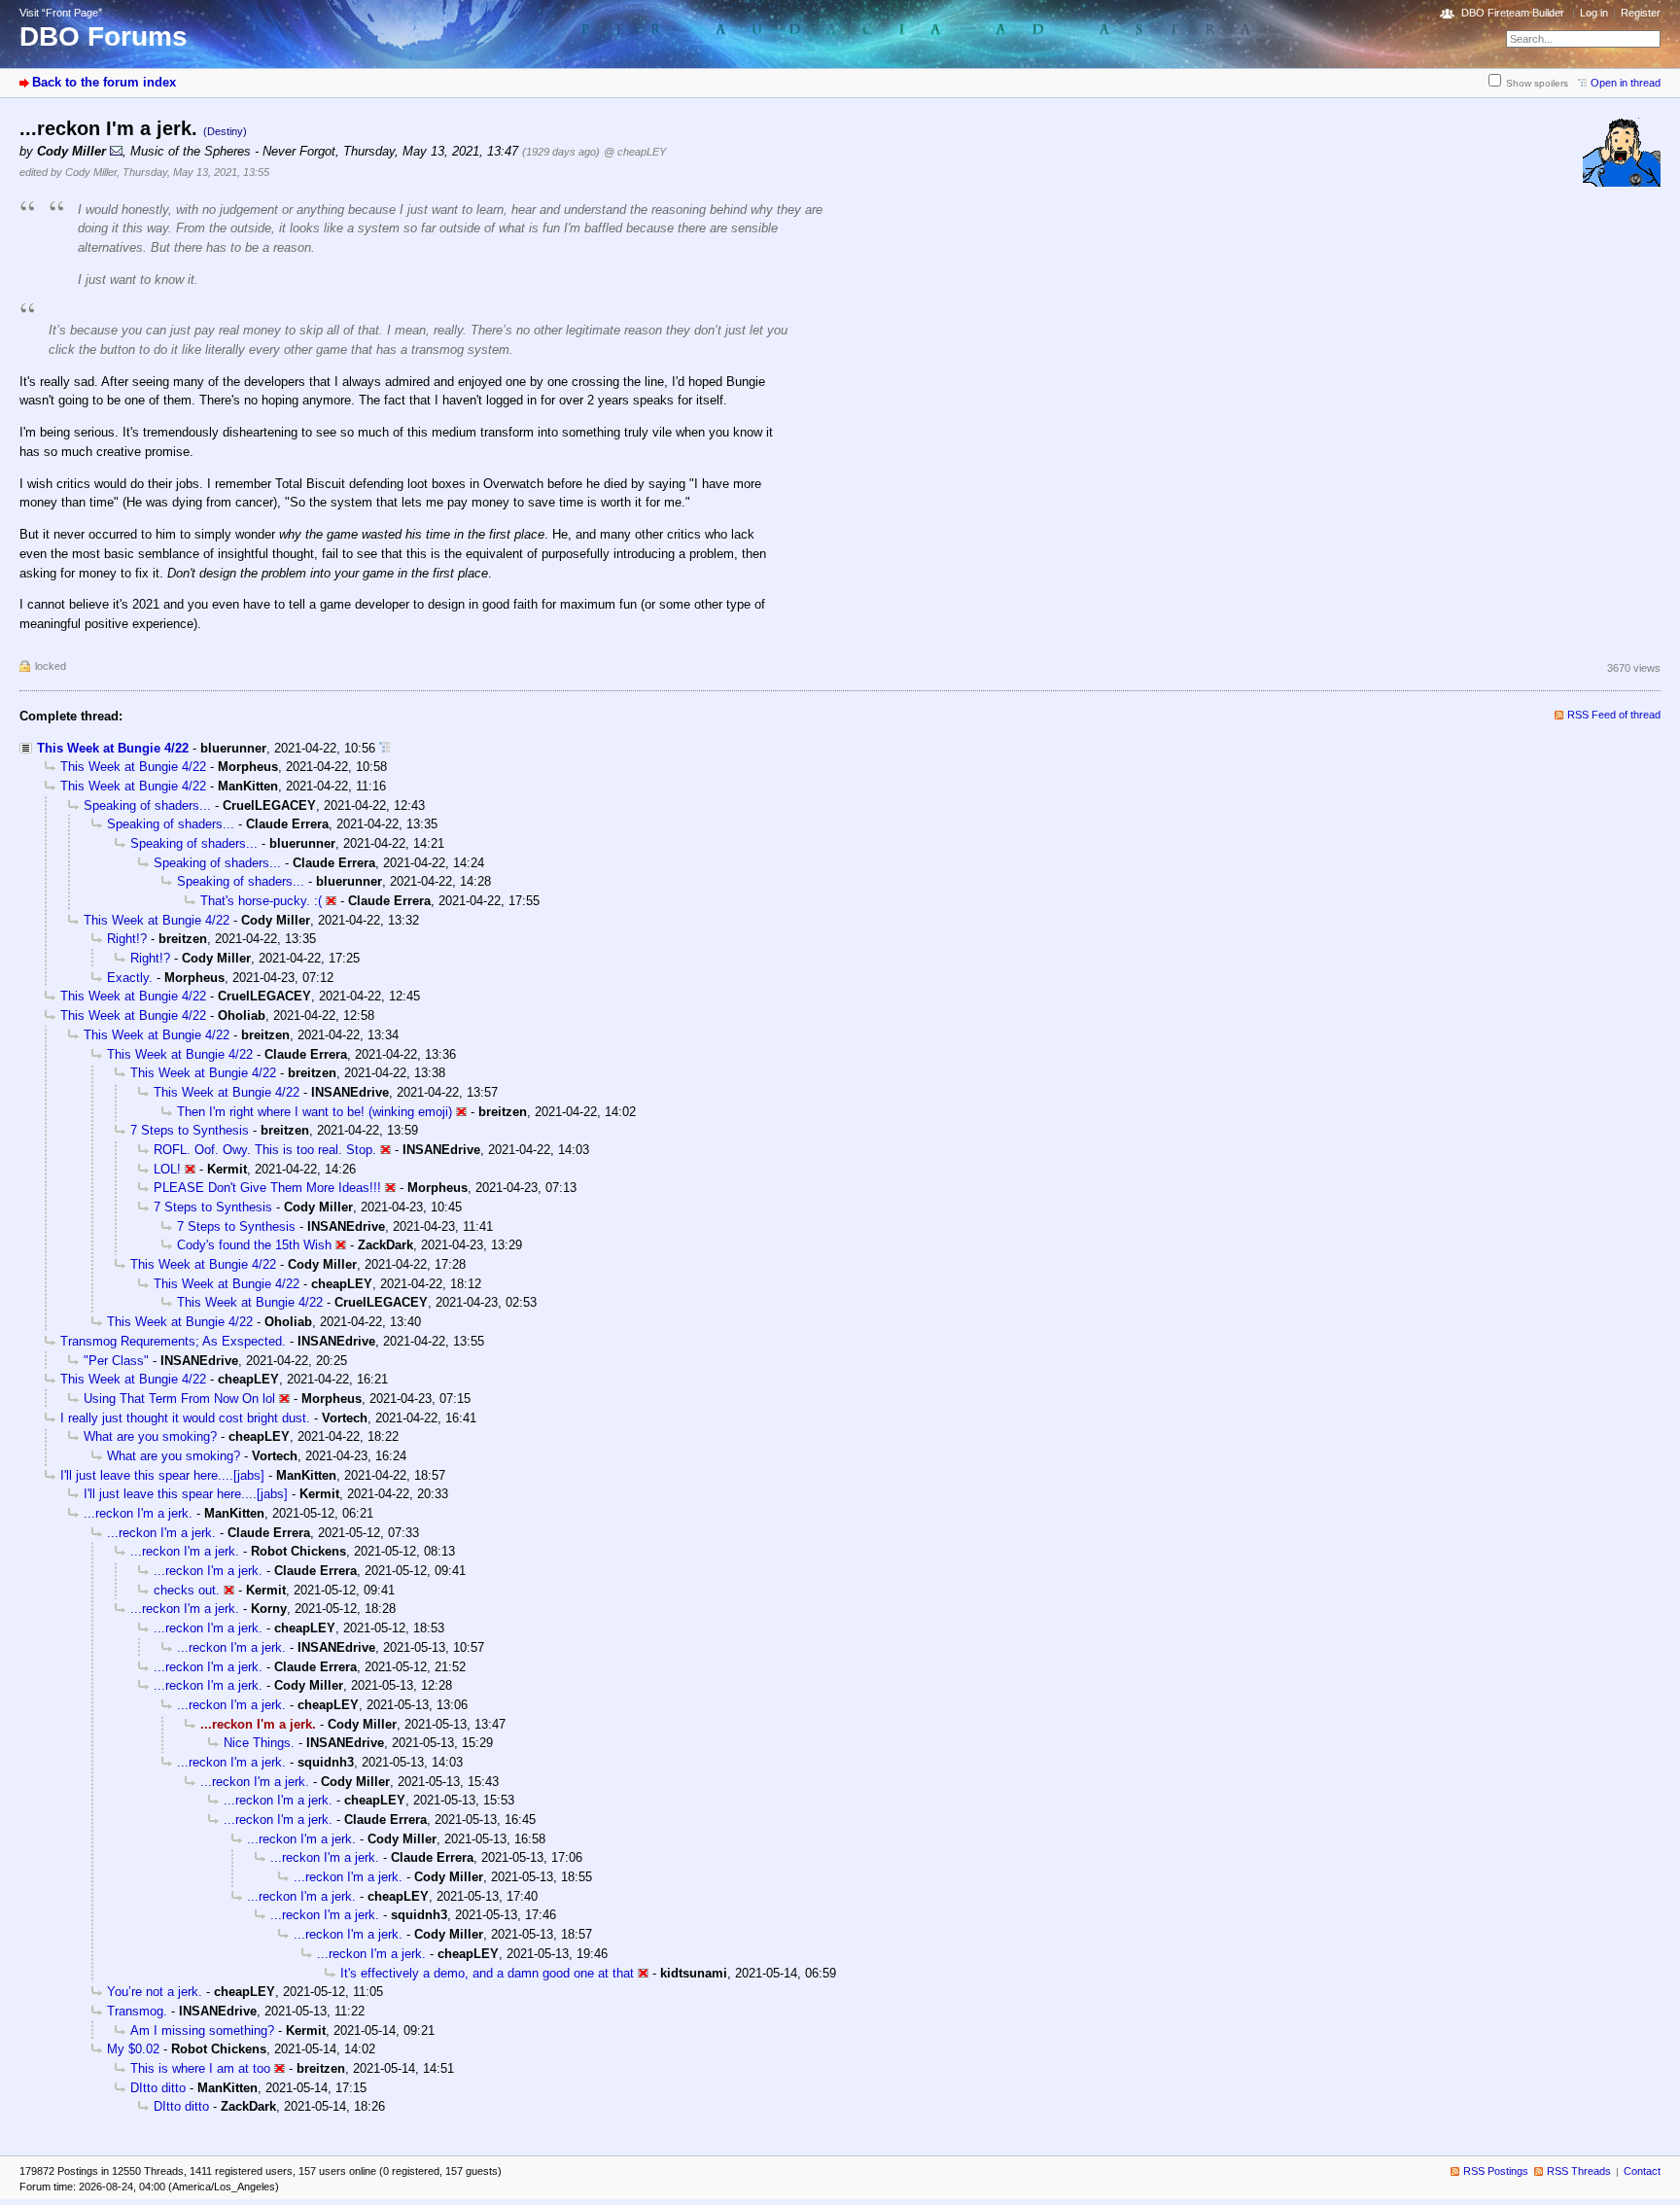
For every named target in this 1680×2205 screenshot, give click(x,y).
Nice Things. (259, 1743)
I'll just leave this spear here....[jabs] (162, 1475)
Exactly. (130, 978)
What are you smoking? (150, 1436)
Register (1641, 13)
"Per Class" (116, 1361)
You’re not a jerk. (155, 1992)
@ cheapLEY (635, 152)
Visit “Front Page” (61, 13)
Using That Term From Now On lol (179, 1399)
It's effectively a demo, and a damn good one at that (487, 1973)
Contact (1642, 2171)
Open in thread (1626, 83)
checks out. (187, 1590)
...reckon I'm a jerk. (138, 1513)
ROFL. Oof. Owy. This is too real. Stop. (265, 1150)
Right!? (127, 939)
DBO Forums (104, 36)
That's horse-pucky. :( (261, 901)
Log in (1594, 13)
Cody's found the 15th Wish (254, 1245)
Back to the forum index (104, 82)
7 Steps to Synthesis (190, 1130)
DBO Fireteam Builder (1513, 13)
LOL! (167, 1169)
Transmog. (137, 2011)
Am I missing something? (202, 2030)
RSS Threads (1579, 2171)
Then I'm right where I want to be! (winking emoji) (315, 1112)
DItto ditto (158, 2088)
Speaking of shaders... (147, 805)
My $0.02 (133, 2049)
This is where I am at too (200, 2068)
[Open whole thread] (385, 748)
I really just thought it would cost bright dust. (185, 1418)
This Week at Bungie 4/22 (113, 748)
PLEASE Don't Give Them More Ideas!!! (267, 1188)
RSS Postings (1496, 2171)
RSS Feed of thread (1614, 715)
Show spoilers (1537, 83)
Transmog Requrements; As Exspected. (173, 1341)
